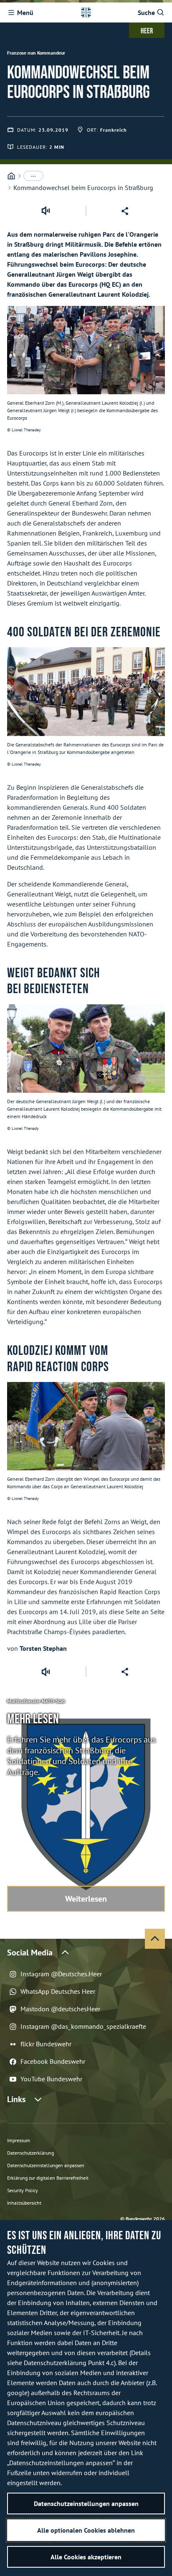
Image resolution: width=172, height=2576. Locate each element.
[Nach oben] (155, 1939)
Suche (146, 13)
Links (16, 2099)
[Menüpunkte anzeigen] (33, 176)
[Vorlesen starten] (46, 211)
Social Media (30, 1953)
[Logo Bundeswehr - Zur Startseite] (86, 13)
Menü (25, 13)
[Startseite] (11, 176)
